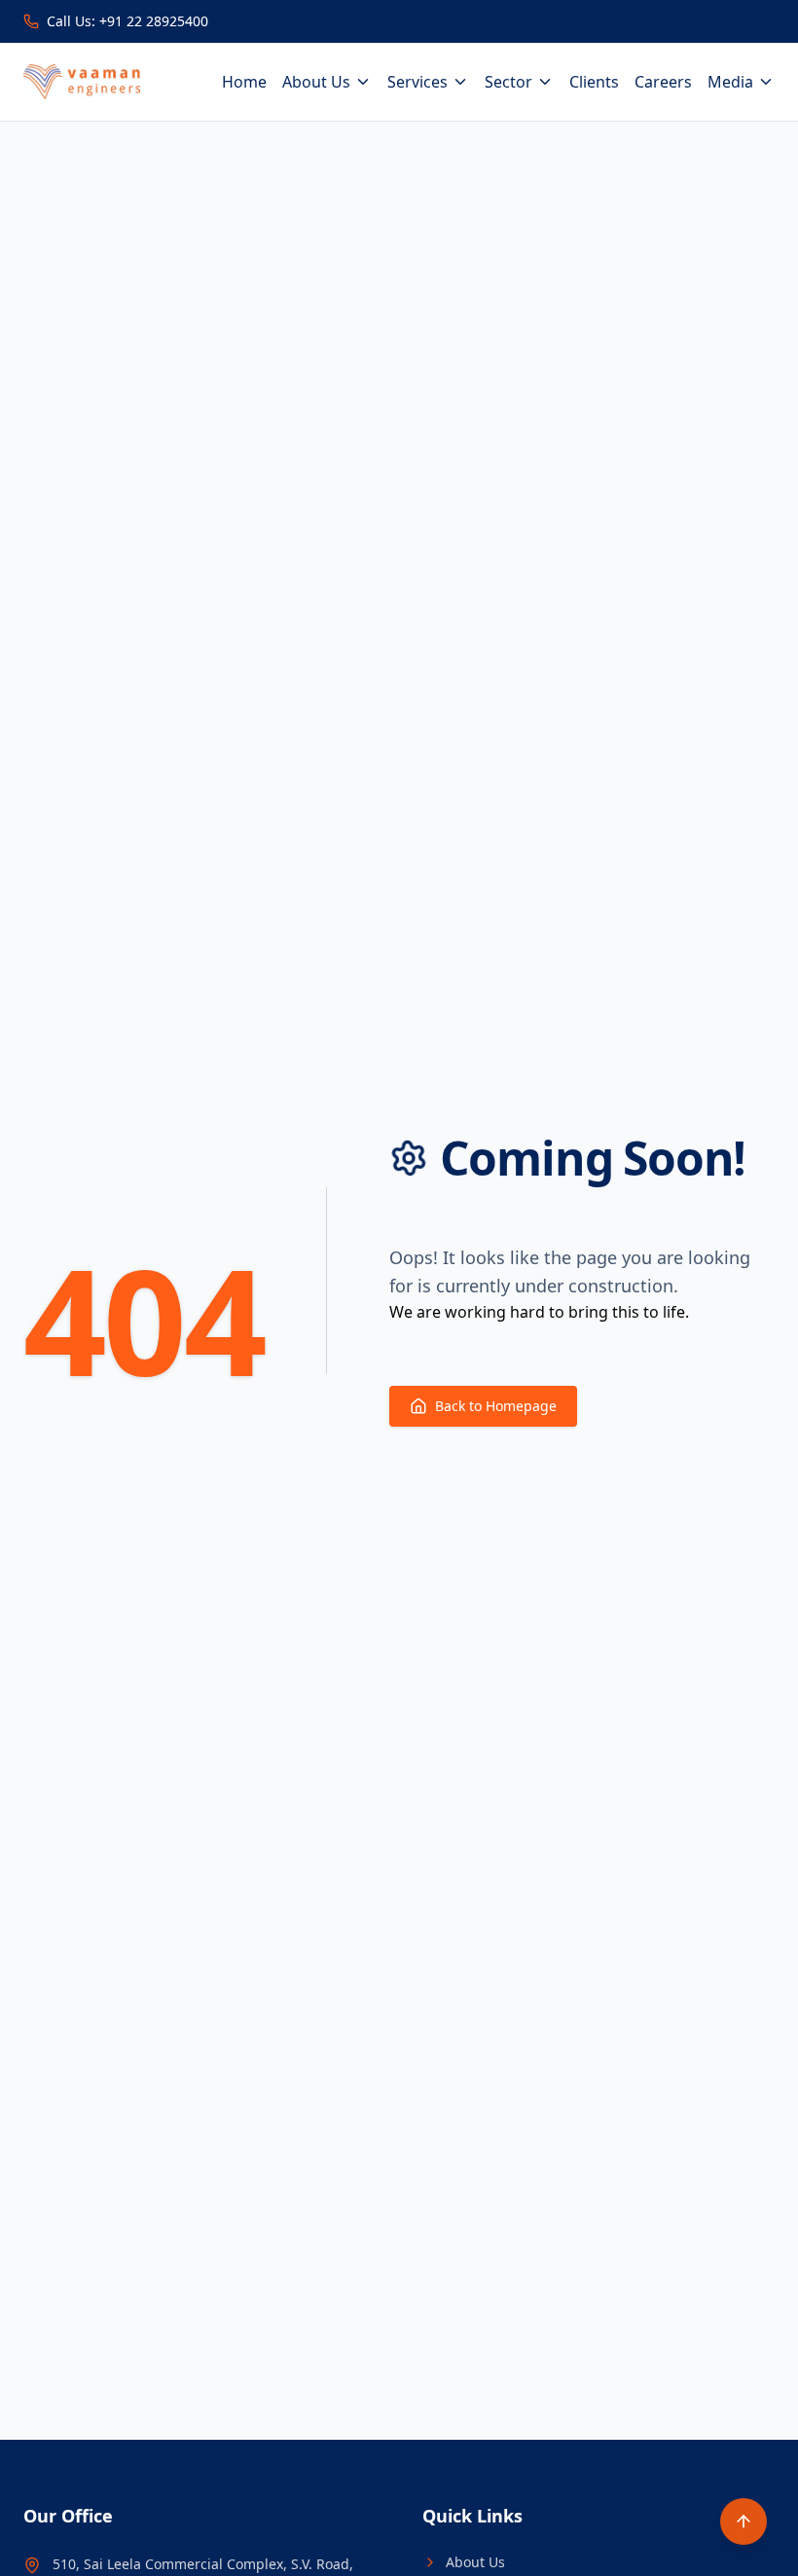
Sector (508, 82)
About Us (316, 82)
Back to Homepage (496, 1406)
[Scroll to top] (744, 2522)
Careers (663, 82)
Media (730, 82)
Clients (594, 82)
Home (244, 82)
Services (417, 82)
